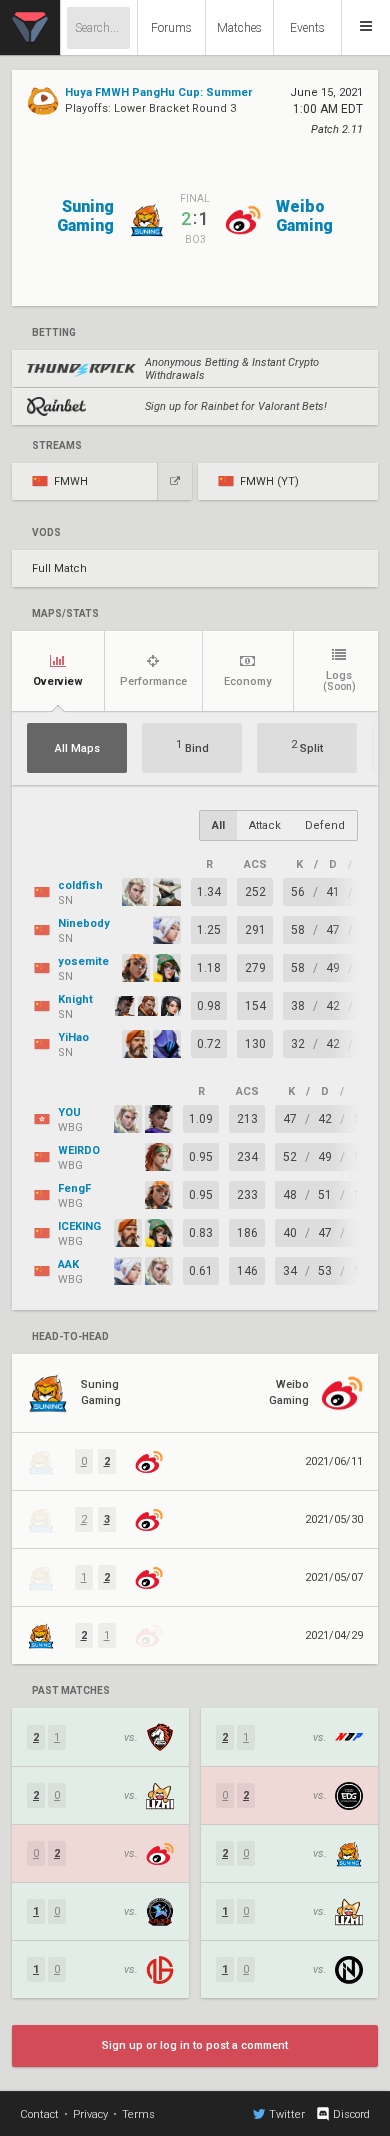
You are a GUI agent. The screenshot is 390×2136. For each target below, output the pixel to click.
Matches (239, 28)
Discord (351, 2114)
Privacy (90, 2114)
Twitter (287, 2114)
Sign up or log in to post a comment (195, 2045)
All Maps (77, 748)
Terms (138, 2114)
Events (307, 28)
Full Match (59, 568)
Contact (39, 2114)
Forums (171, 28)
